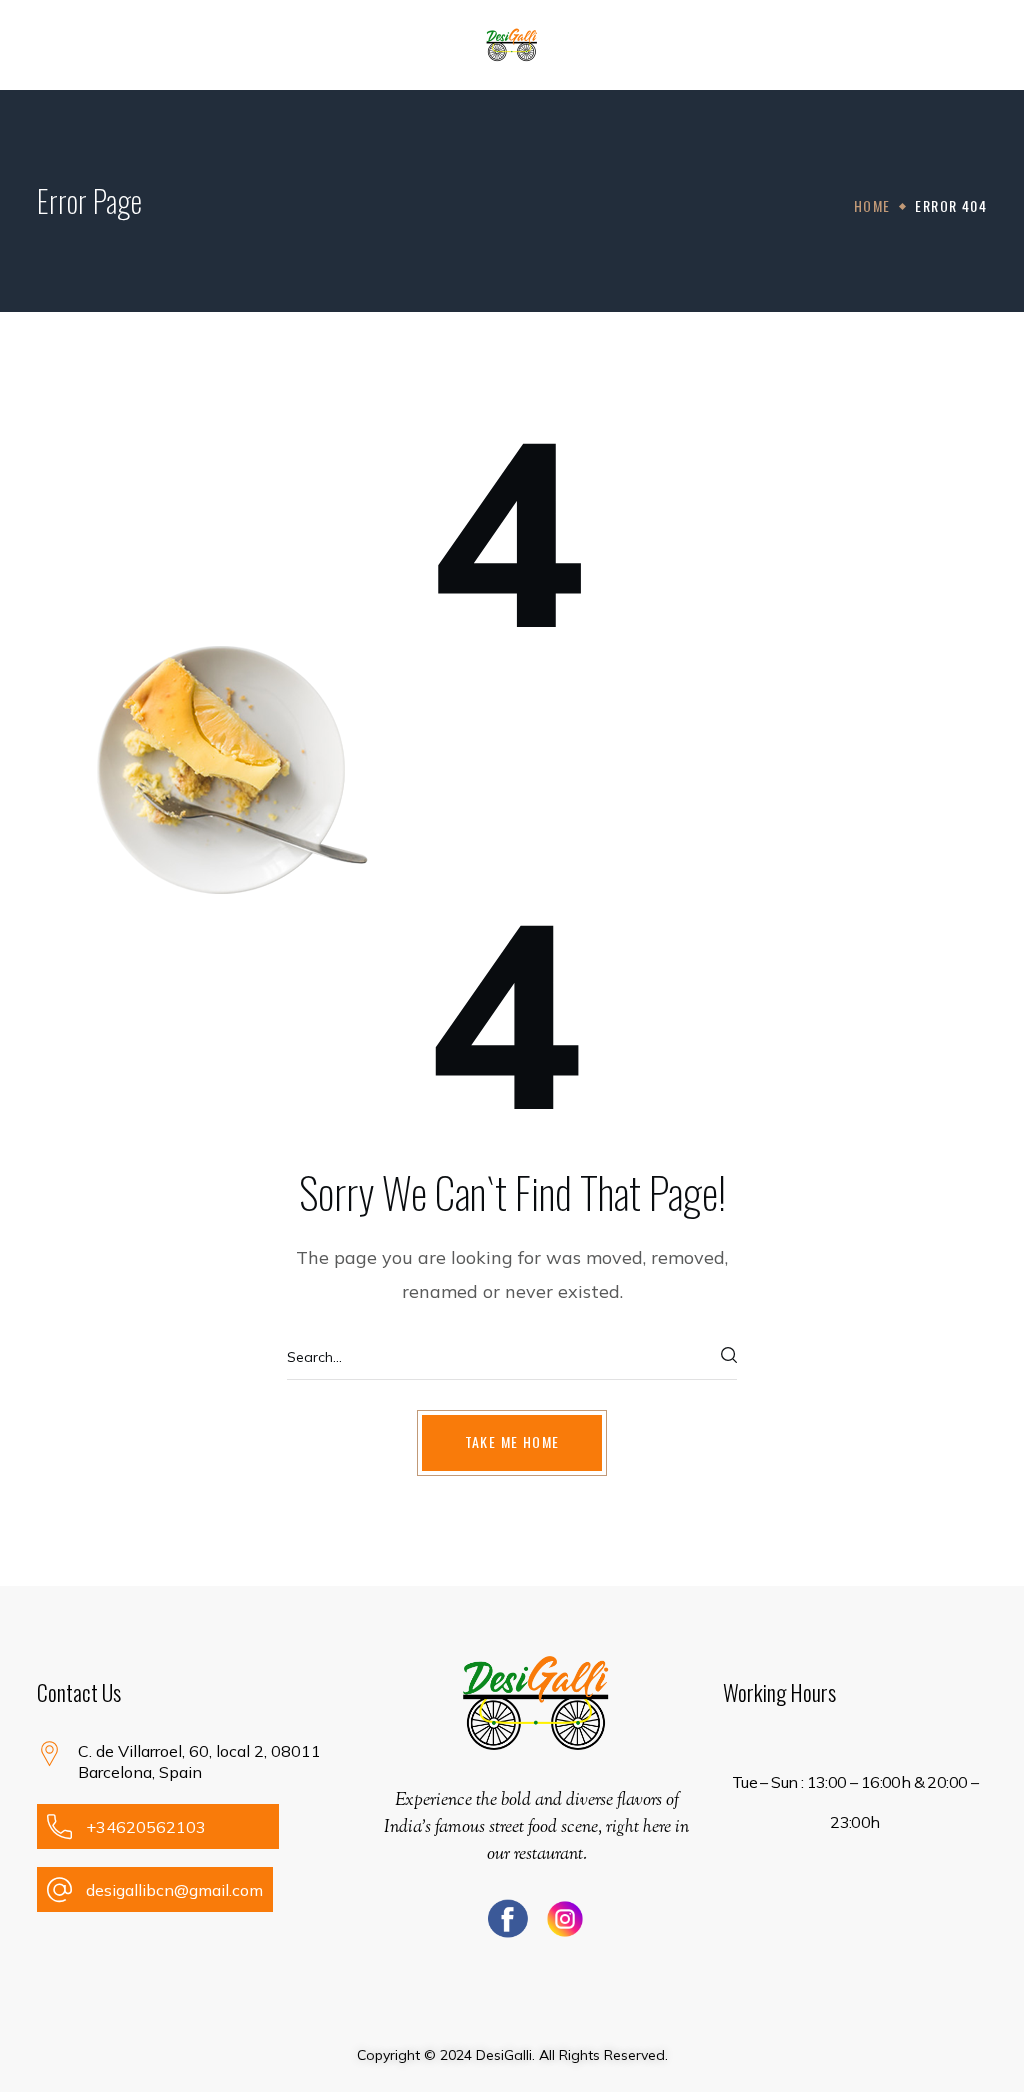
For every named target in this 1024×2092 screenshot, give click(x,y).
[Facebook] (508, 1919)
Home (872, 205)
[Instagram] (565, 1919)
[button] (977, 45)
